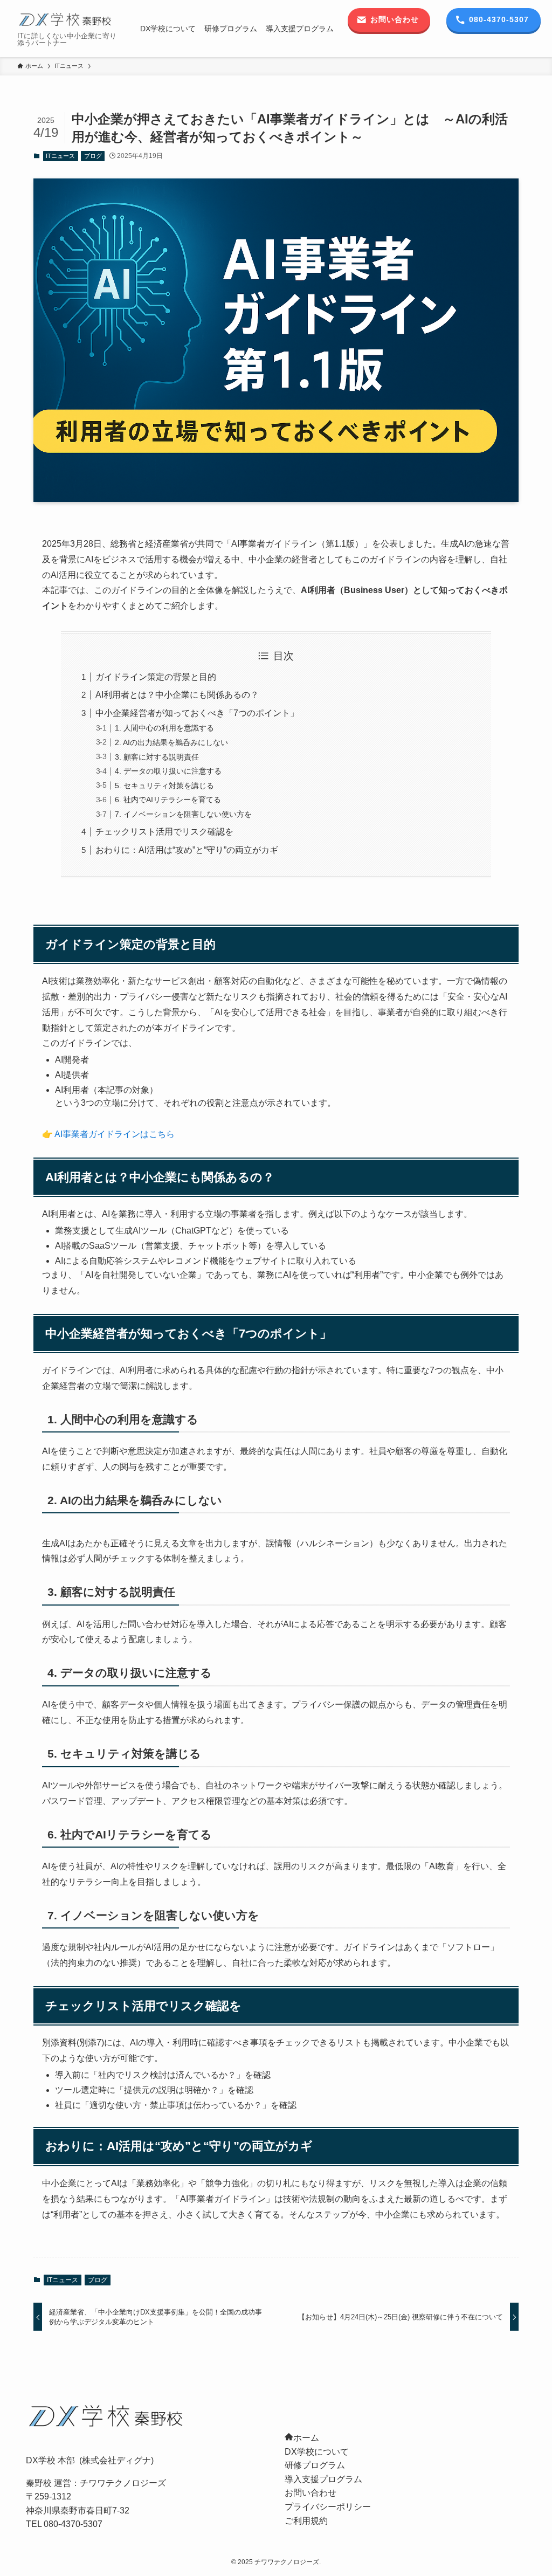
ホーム (306, 2438)
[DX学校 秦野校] (66, 19)
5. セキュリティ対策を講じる (164, 786)
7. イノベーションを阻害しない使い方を (183, 814)
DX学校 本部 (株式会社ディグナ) (90, 2460)
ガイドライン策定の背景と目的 (156, 677)
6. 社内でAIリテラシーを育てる (168, 800)
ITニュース (60, 156)
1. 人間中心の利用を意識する (164, 728)
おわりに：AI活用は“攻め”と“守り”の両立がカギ (187, 850)
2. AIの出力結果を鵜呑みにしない (171, 742)
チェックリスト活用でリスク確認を (164, 832)
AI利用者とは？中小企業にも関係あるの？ (177, 695)
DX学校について (317, 2452)
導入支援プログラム (323, 2479)
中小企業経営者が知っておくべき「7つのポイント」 (197, 713)
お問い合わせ (310, 2493)
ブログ (93, 156)
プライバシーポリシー (328, 2507)
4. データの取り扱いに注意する (168, 771)
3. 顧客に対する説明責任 (157, 757)
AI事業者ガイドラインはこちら (115, 1134)
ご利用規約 (306, 2521)
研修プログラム (315, 2465)
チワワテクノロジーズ (123, 2483)
